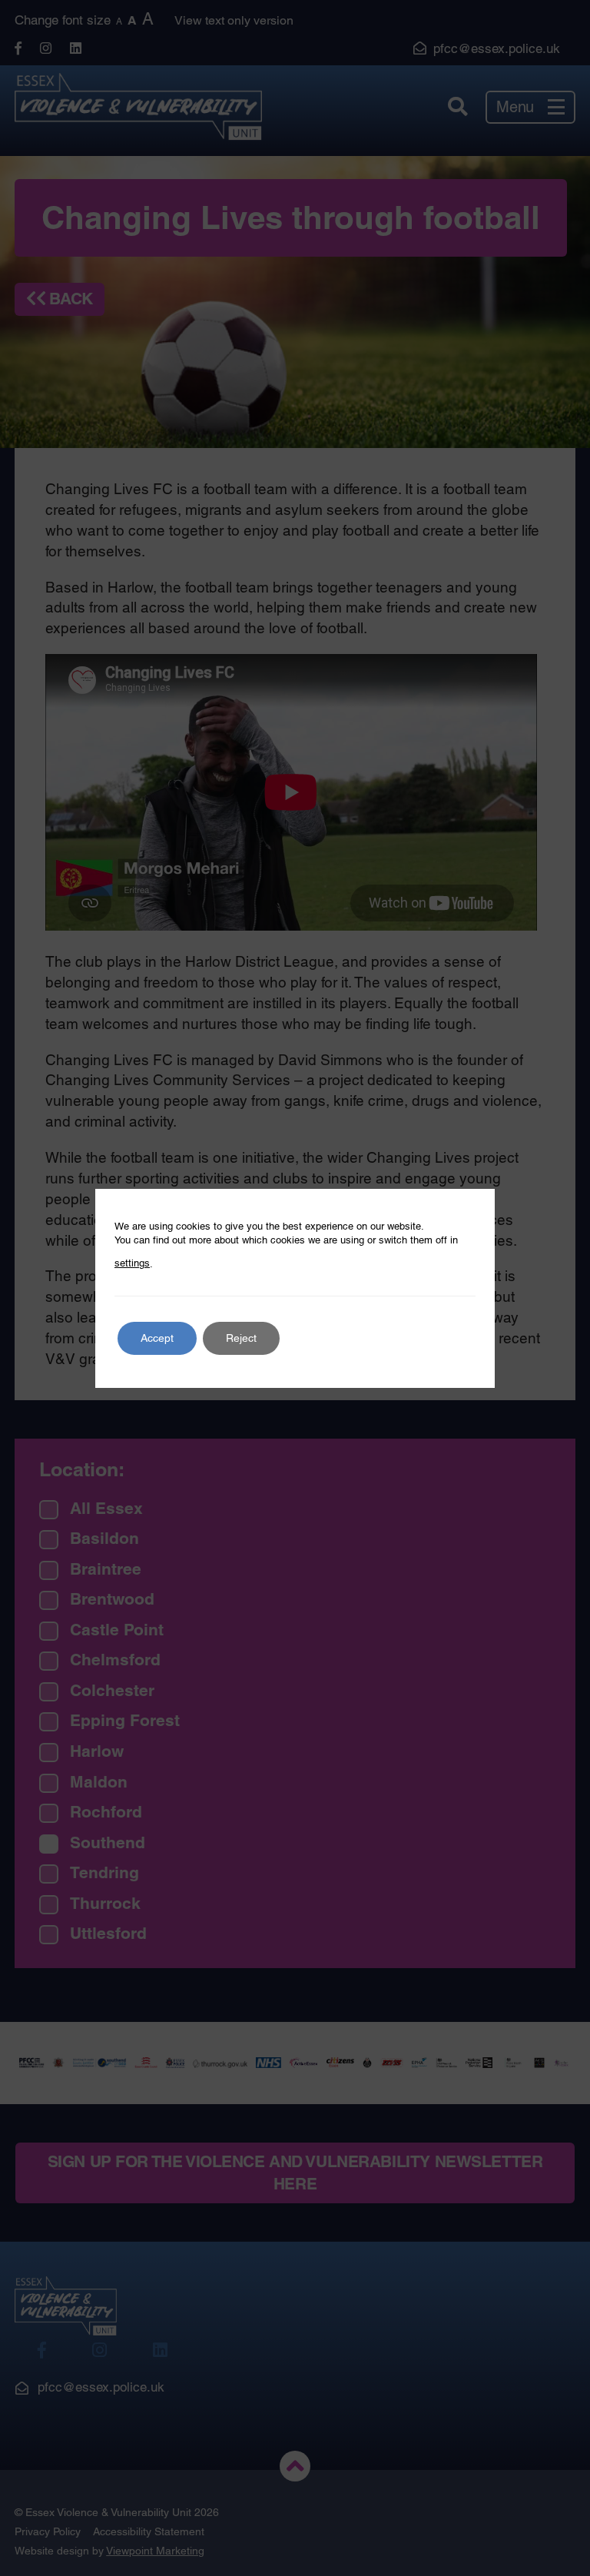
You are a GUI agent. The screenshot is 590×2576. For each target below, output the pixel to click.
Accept (157, 1338)
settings (132, 1263)
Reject (241, 1338)
